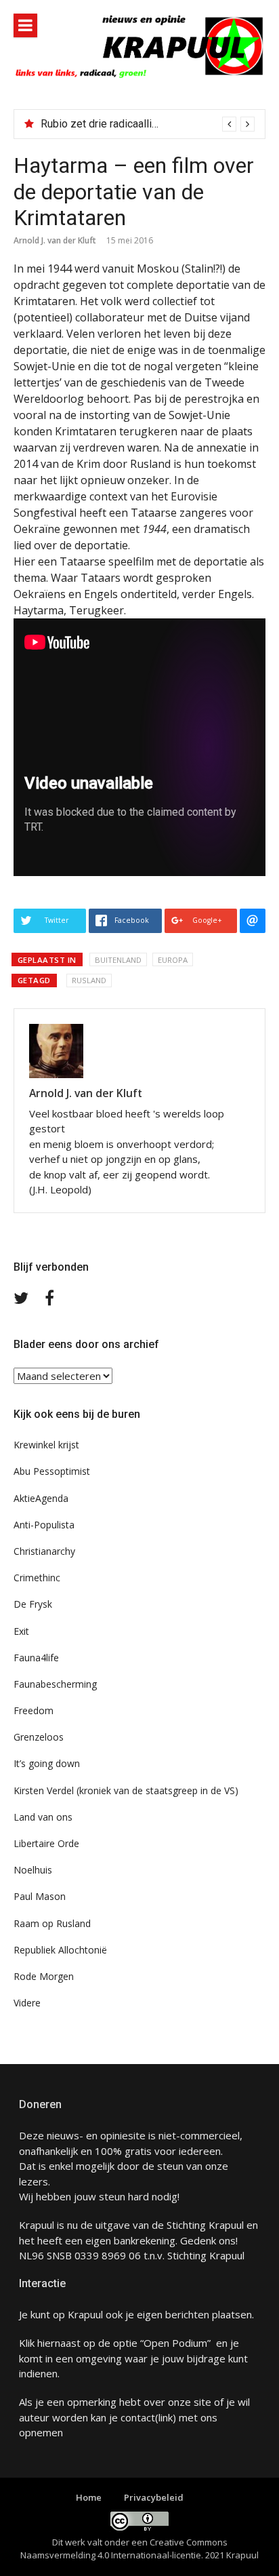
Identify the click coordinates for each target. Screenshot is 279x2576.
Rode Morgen (44, 1976)
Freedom (34, 1710)
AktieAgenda (41, 1498)
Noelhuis (33, 1870)
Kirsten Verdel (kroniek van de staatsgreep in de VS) (126, 1790)
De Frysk (33, 1604)
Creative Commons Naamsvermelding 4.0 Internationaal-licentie (124, 2549)
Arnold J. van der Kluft (55, 240)
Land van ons (43, 1817)
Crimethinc (37, 1578)
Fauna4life (36, 1658)
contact (138, 2417)
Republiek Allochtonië (60, 1950)
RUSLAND (89, 980)
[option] (148, 124)
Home (89, 2497)
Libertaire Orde (46, 1843)
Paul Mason (40, 1896)
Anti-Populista (44, 1525)
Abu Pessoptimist (52, 1471)
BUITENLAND (118, 960)
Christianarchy (44, 1551)
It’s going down (47, 1763)
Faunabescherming (55, 1684)
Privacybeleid (154, 2497)
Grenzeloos (39, 1737)
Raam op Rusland (52, 1923)
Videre (27, 2003)
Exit (21, 1631)
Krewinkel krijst (46, 1445)
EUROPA (173, 960)
